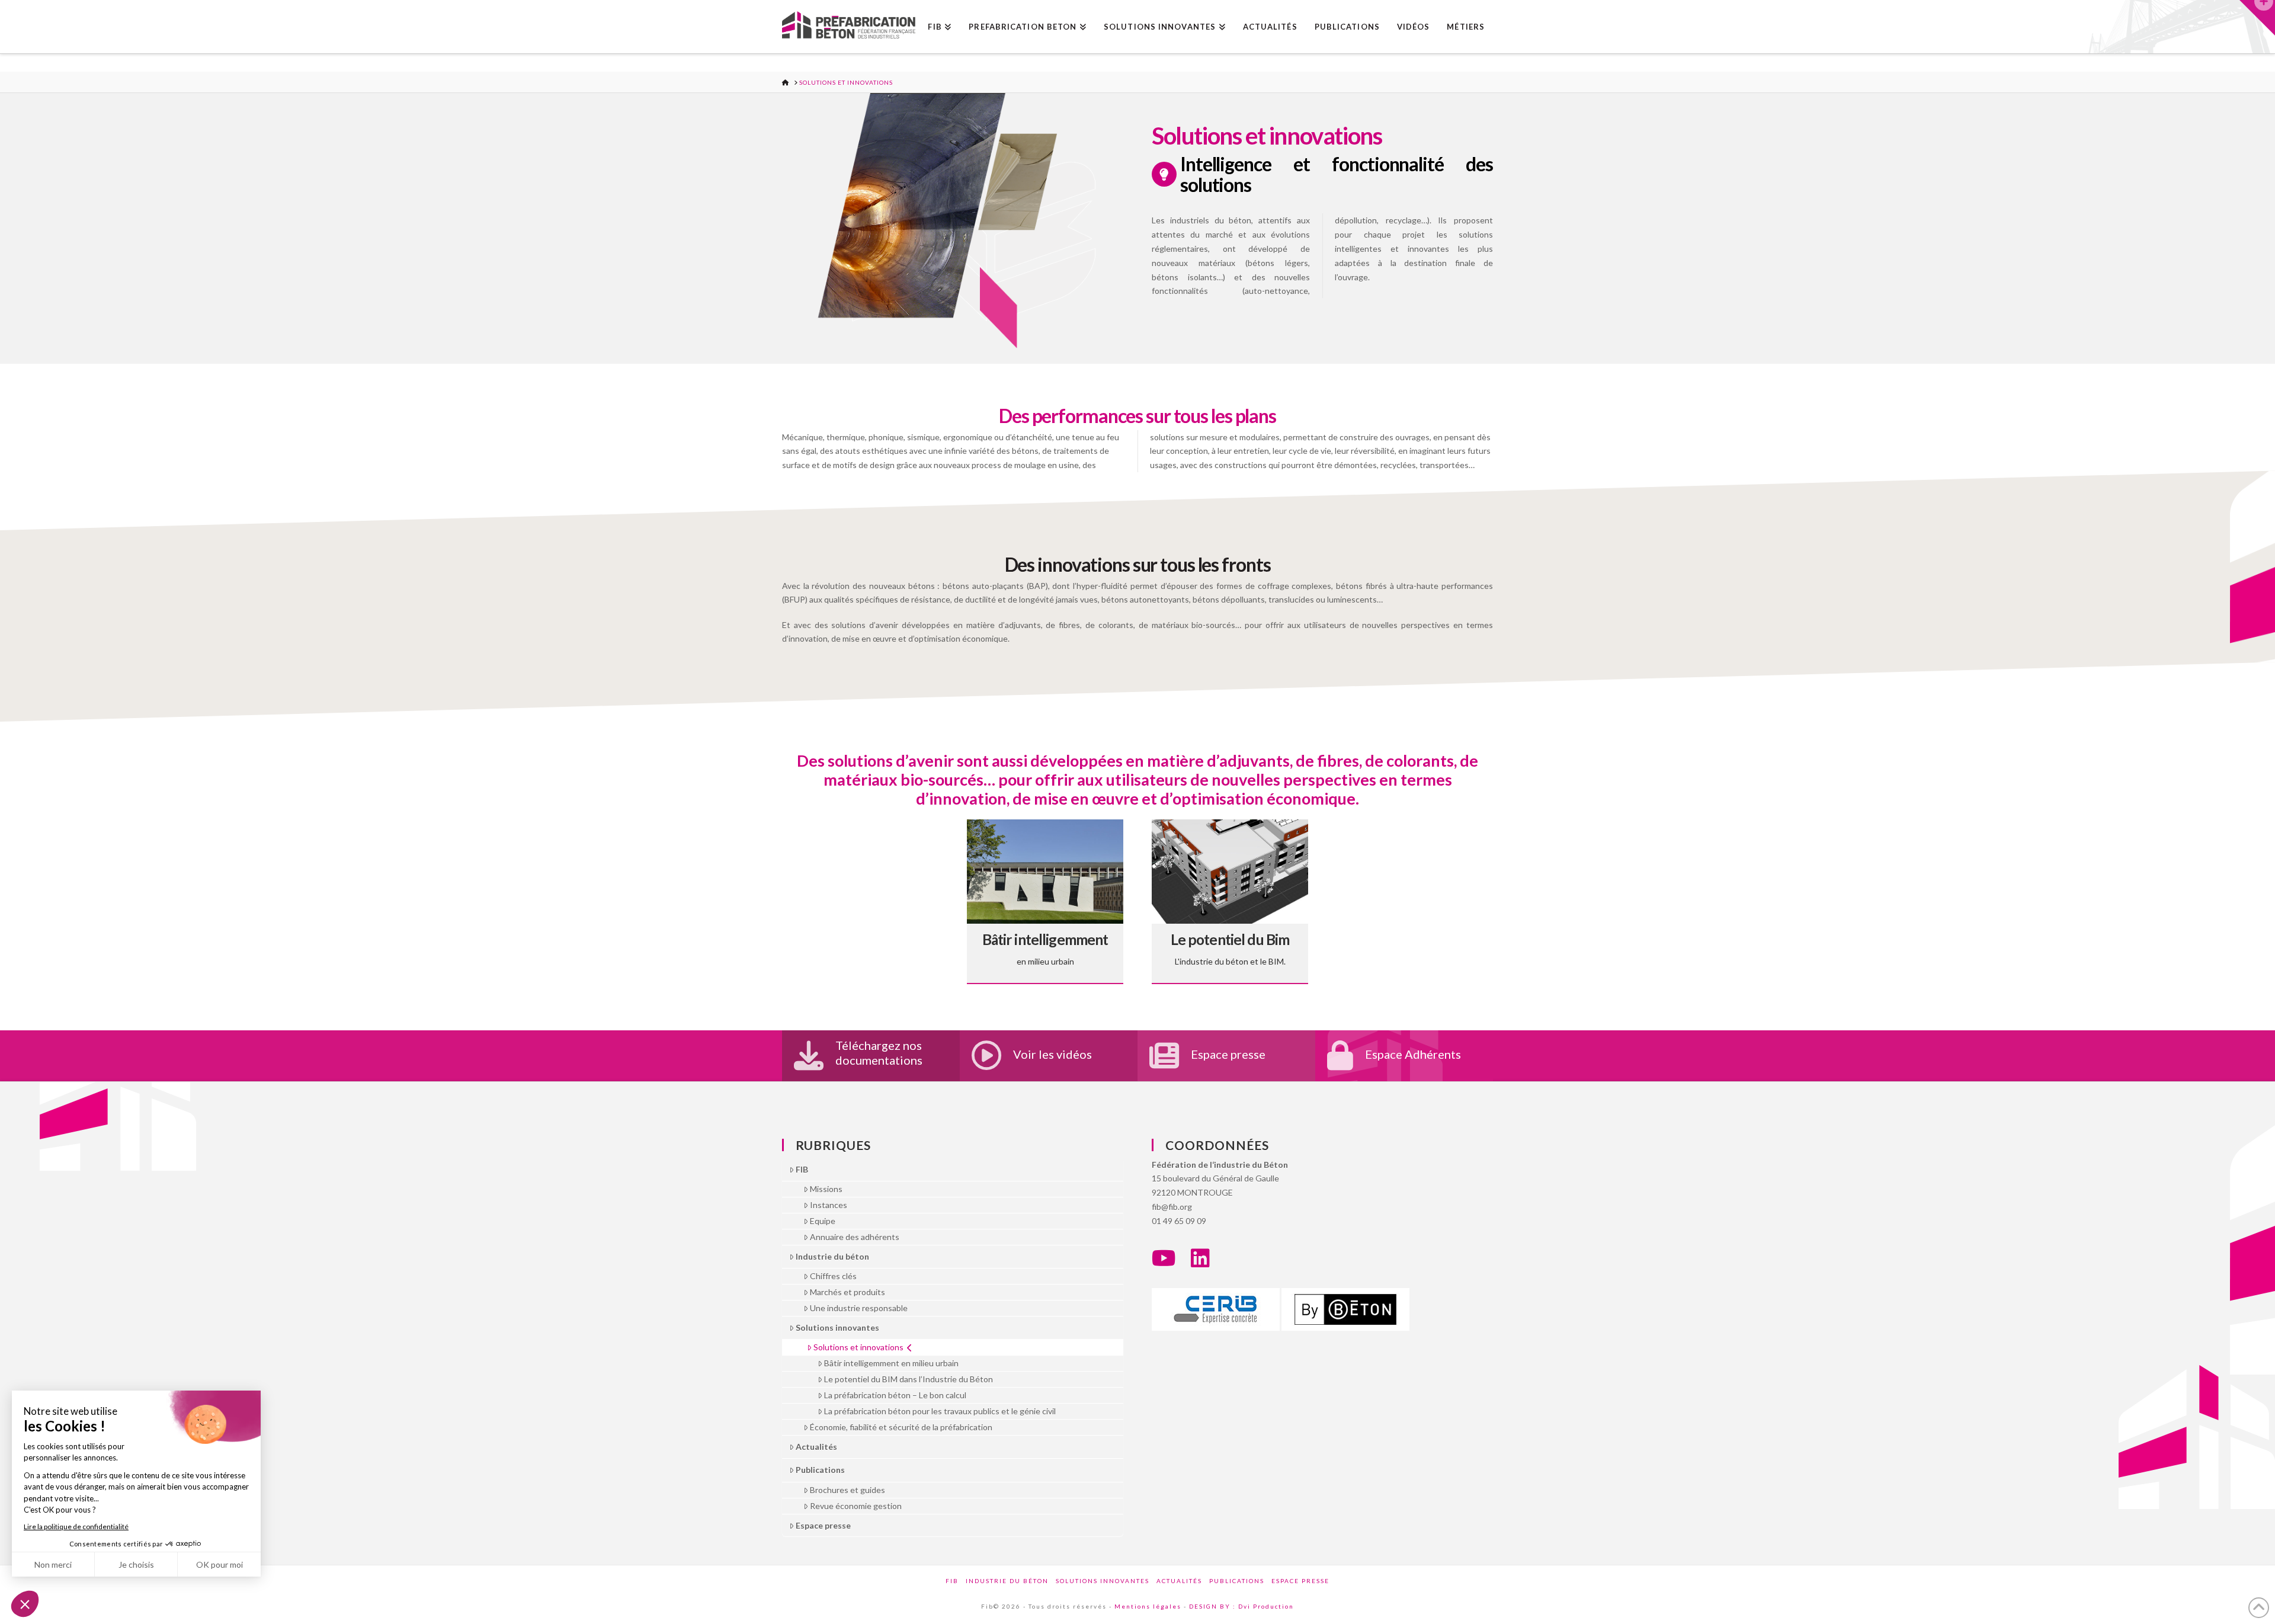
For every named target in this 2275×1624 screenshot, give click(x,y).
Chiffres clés (833, 1276)
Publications (820, 1470)
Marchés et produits (847, 1292)
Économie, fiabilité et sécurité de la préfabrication (901, 1427)
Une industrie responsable (859, 1308)
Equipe (823, 1221)
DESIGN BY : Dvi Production (1241, 1606)
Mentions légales (1148, 1606)
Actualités (816, 1447)
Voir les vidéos (1052, 1054)
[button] (2257, 18)
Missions (826, 1189)
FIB (802, 1169)
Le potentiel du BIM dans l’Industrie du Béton (909, 1379)
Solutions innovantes (837, 1327)
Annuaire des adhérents (855, 1237)
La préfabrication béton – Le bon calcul (895, 1395)
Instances (829, 1205)
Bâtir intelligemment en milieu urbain (891, 1363)
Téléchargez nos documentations (879, 1053)
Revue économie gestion (856, 1506)
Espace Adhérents (1413, 1054)
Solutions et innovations (858, 1347)
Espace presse (1228, 1054)
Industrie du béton (832, 1256)
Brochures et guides (847, 1490)
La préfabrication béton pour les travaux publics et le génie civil (940, 1411)
